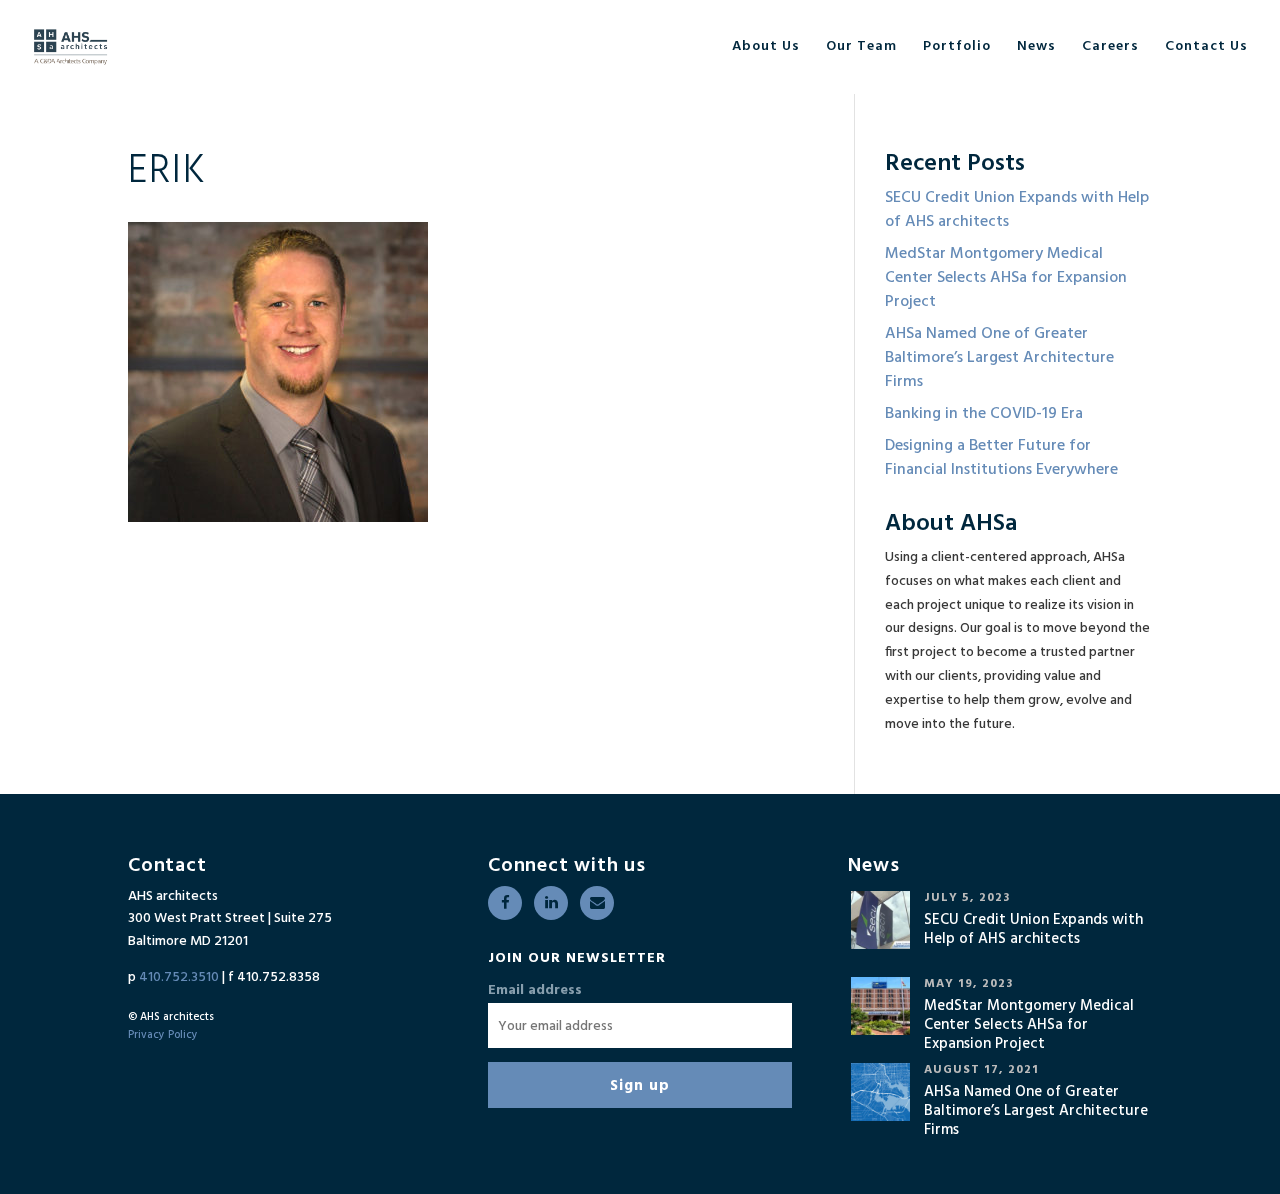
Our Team (861, 47)
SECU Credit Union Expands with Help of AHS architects (1017, 210)
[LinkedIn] (551, 903)
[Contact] (597, 903)
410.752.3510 (179, 977)
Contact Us (1206, 47)
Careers (1110, 47)
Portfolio (957, 47)
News (1036, 47)
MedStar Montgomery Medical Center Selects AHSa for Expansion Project (1006, 278)
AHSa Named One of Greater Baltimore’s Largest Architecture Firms (999, 358)
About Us (766, 47)
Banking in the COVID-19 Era (984, 414)
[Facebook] (505, 903)
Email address (535, 991)
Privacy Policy (163, 1035)
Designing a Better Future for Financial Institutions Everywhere (1001, 458)
